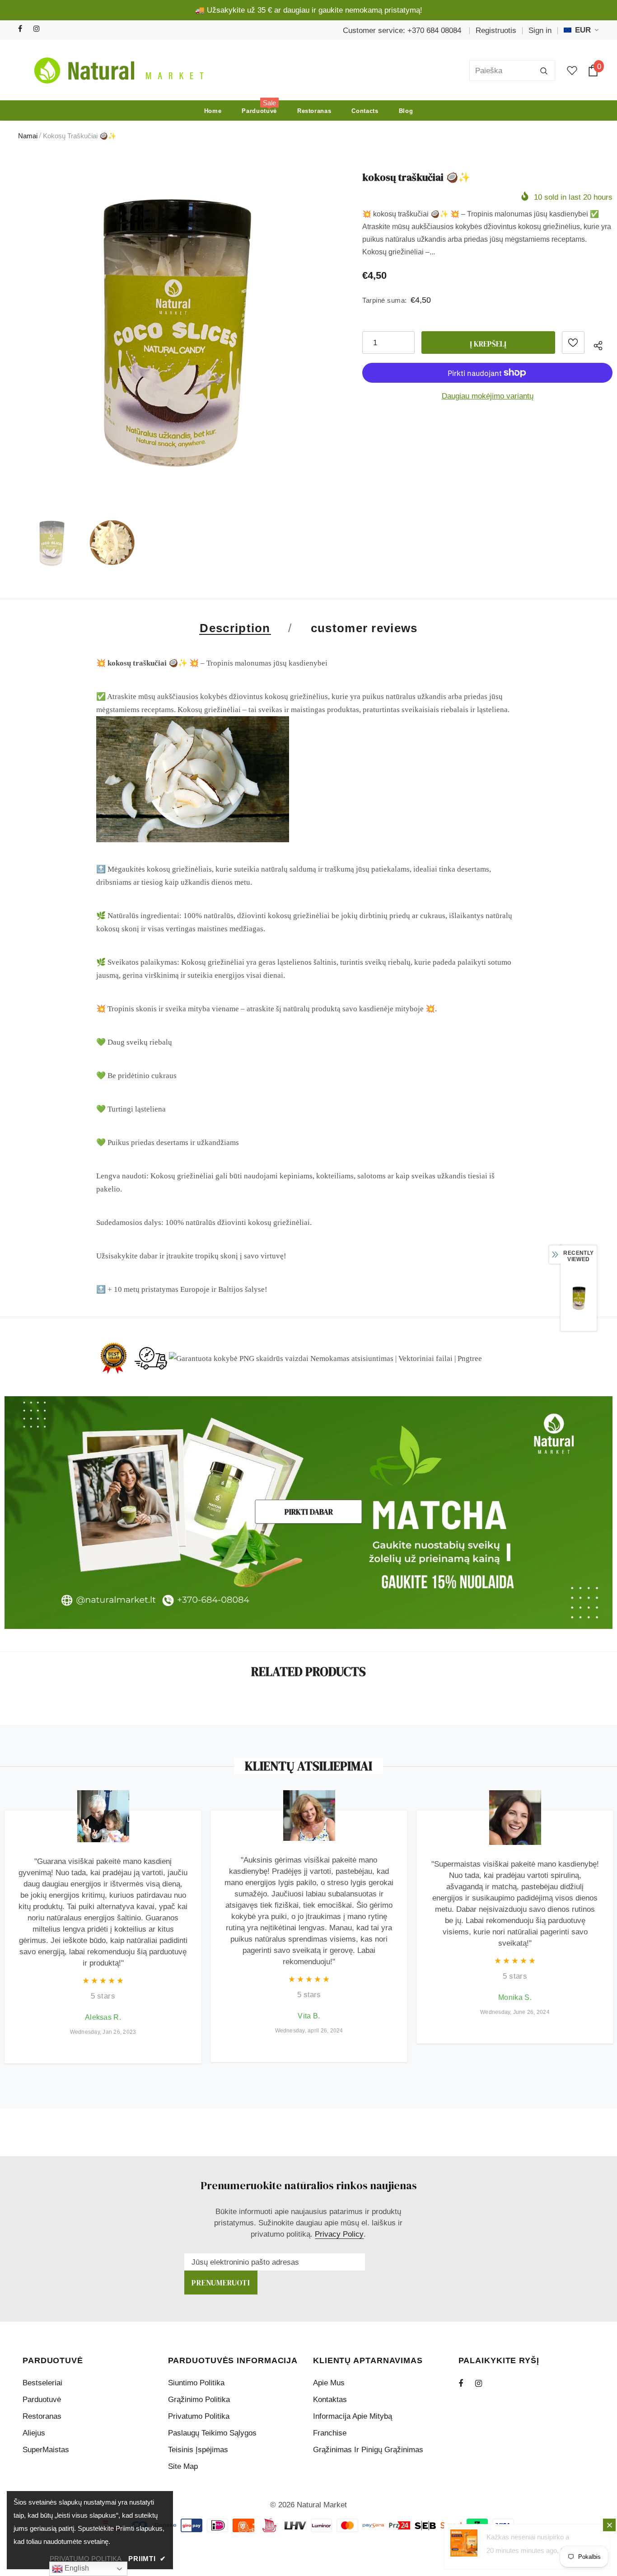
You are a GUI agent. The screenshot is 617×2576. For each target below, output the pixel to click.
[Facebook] (24, 29)
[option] (172, 334)
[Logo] (117, 70)
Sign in (540, 30)
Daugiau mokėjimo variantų (488, 396)
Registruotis (496, 30)
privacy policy (339, 2234)
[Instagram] (39, 29)
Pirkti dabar (309, 1512)
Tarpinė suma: (385, 300)
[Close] (609, 2525)
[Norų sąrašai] (573, 343)
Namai (28, 136)
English (76, 2568)
